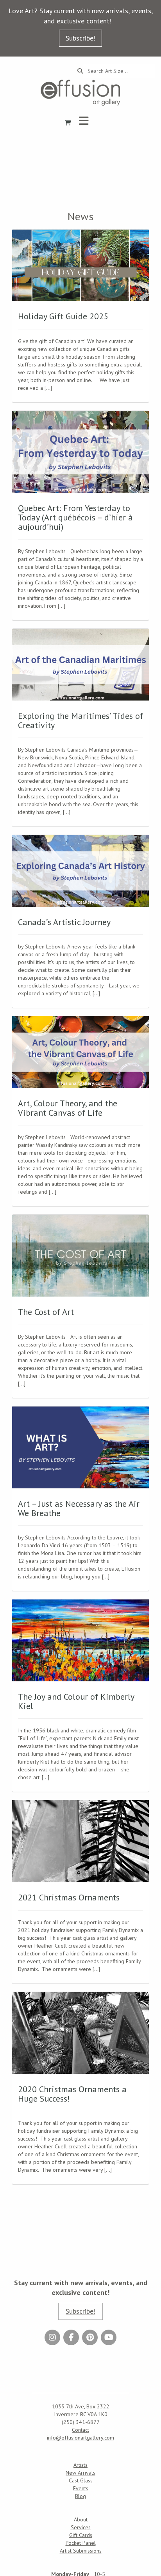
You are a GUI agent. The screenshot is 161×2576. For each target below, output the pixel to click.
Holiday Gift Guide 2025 (63, 316)
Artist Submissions (81, 2551)
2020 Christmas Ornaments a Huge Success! (72, 2094)
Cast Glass (81, 2480)
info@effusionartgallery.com (80, 2438)
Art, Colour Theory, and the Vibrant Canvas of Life (68, 1108)
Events (81, 2488)
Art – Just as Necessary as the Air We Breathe (79, 1508)
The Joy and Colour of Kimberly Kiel (76, 1701)
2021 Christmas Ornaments (69, 1897)
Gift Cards (81, 2535)
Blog (80, 2496)
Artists (80, 2465)
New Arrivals (80, 2473)
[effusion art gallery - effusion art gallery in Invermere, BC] (80, 93)
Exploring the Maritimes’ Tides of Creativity (80, 720)
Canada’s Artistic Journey (64, 922)
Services (81, 2527)
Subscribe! (80, 38)
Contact (80, 2430)
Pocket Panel (81, 2543)
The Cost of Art (46, 1312)
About (81, 2519)
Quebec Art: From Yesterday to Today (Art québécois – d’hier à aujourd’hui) (75, 517)
